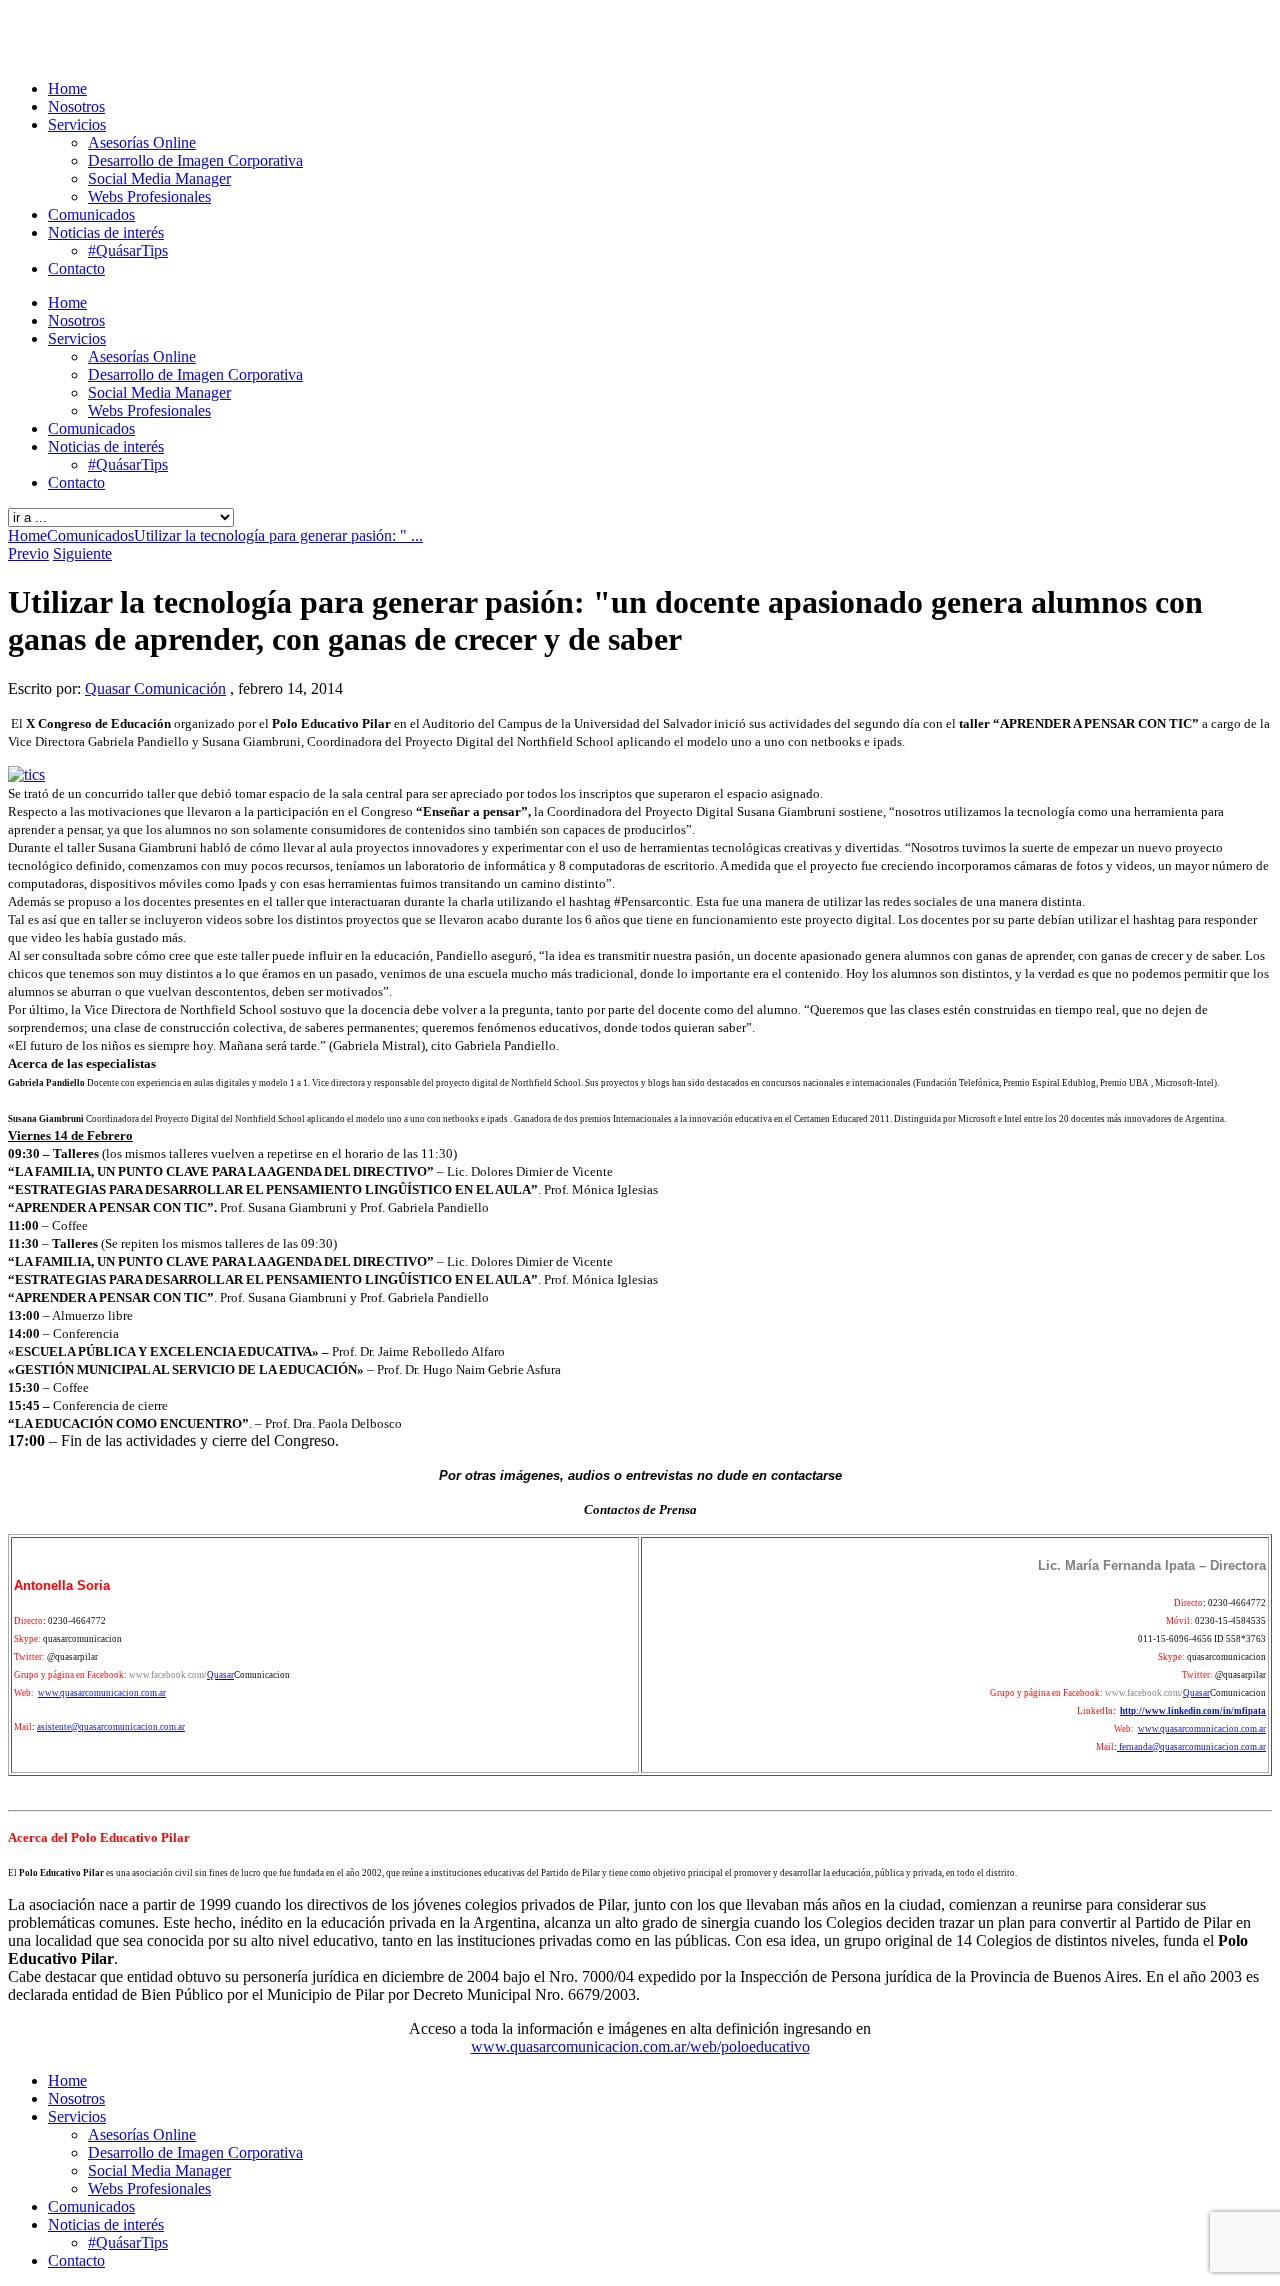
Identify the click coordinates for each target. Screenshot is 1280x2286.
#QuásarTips (128, 250)
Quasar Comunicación (155, 688)
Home (67, 88)
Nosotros (76, 106)
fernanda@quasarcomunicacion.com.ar (1191, 1747)
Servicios (77, 124)
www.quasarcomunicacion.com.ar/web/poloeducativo (640, 2046)
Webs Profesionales (149, 196)
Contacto (76, 268)
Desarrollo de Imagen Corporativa (195, 160)
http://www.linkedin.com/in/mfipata (1193, 1711)
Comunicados (91, 214)
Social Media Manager (159, 178)
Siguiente (82, 553)
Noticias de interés (106, 232)
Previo (28, 553)
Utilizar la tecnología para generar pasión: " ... (278, 535)
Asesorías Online (142, 142)
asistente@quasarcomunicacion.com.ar (111, 1727)
